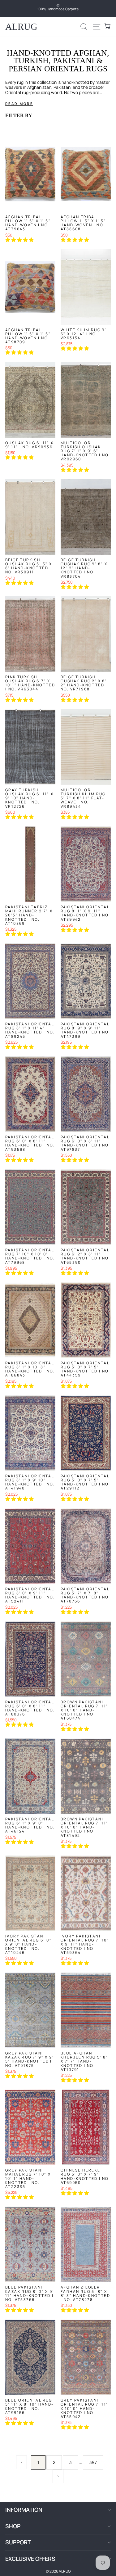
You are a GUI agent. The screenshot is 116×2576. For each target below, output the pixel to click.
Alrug (21, 27)
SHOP (13, 2526)
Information (24, 2510)
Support (18, 2542)
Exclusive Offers (30, 2559)
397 (93, 2462)
